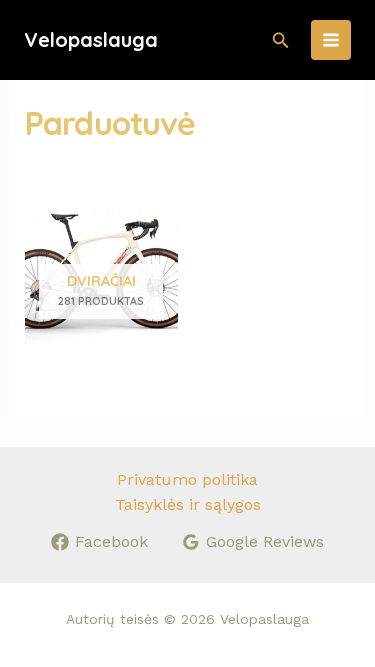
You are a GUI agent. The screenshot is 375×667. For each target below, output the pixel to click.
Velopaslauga (91, 39)
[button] (281, 40)
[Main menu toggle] (331, 40)
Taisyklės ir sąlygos (188, 504)
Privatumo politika (187, 479)
